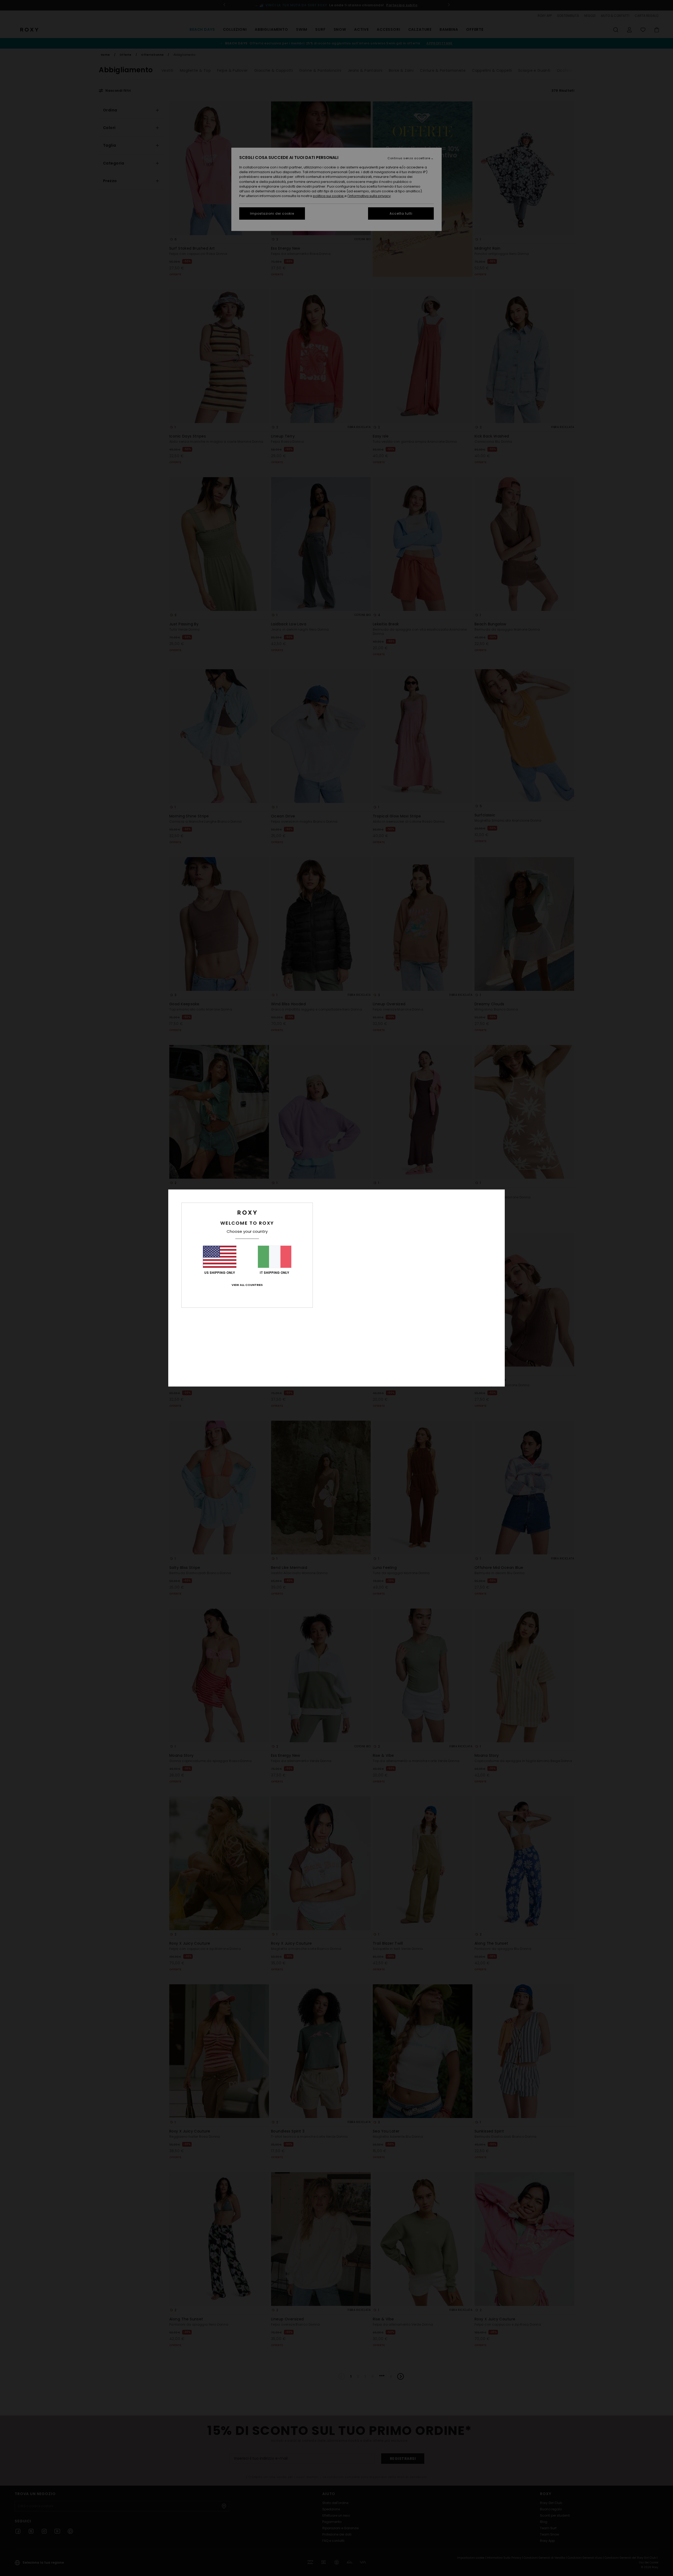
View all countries (247, 1285)
